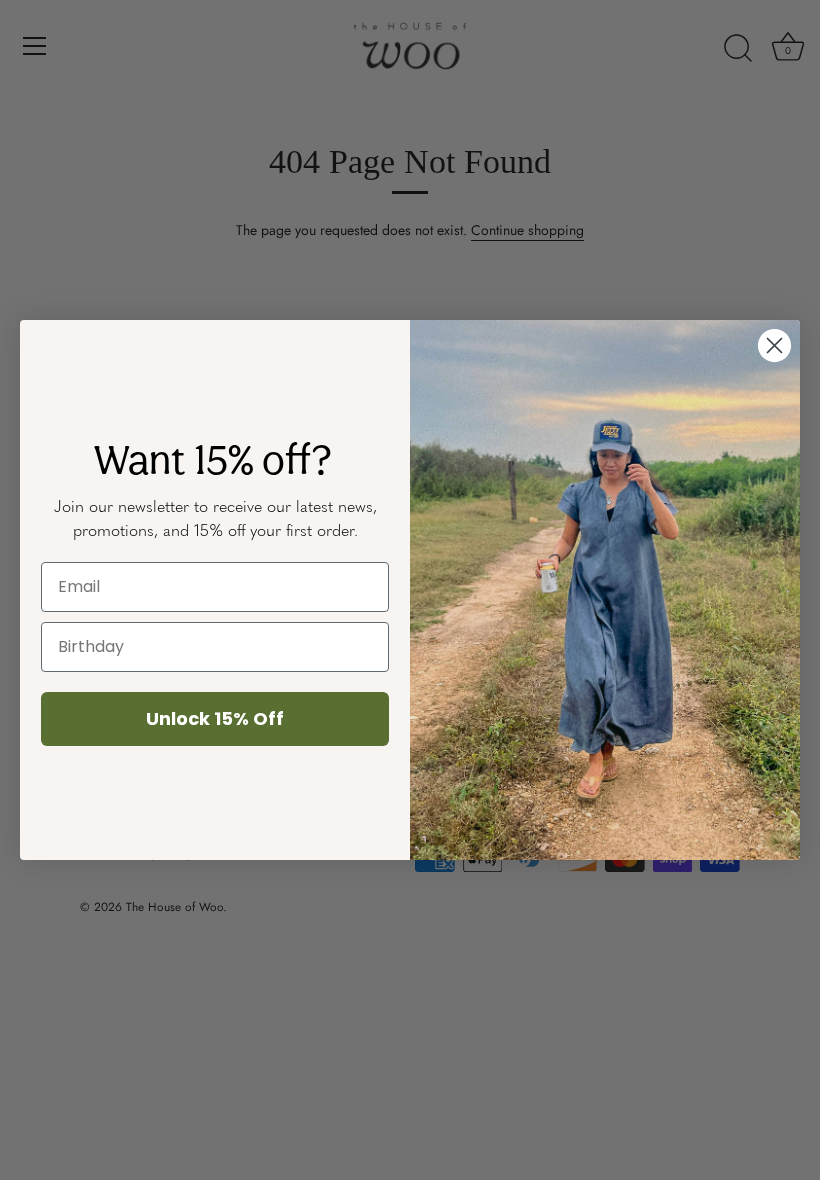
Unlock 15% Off (215, 718)
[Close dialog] (774, 345)
